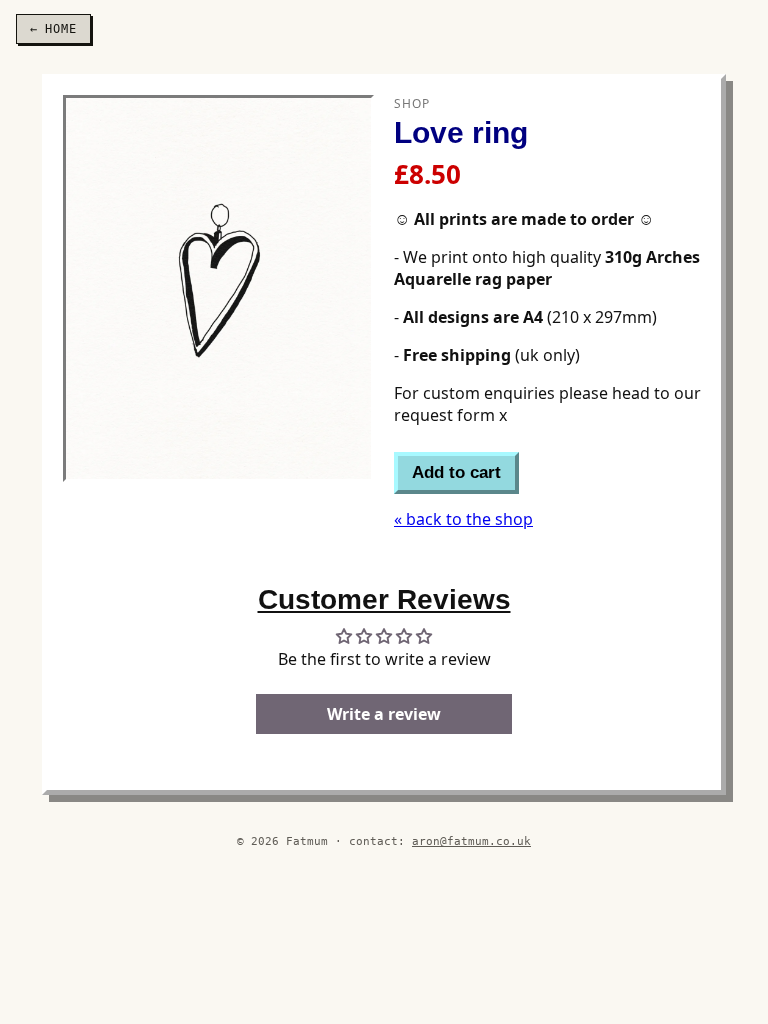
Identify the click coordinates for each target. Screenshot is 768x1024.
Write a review (384, 714)
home (53, 29)
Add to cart (456, 472)
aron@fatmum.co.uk (471, 841)
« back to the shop (463, 519)
